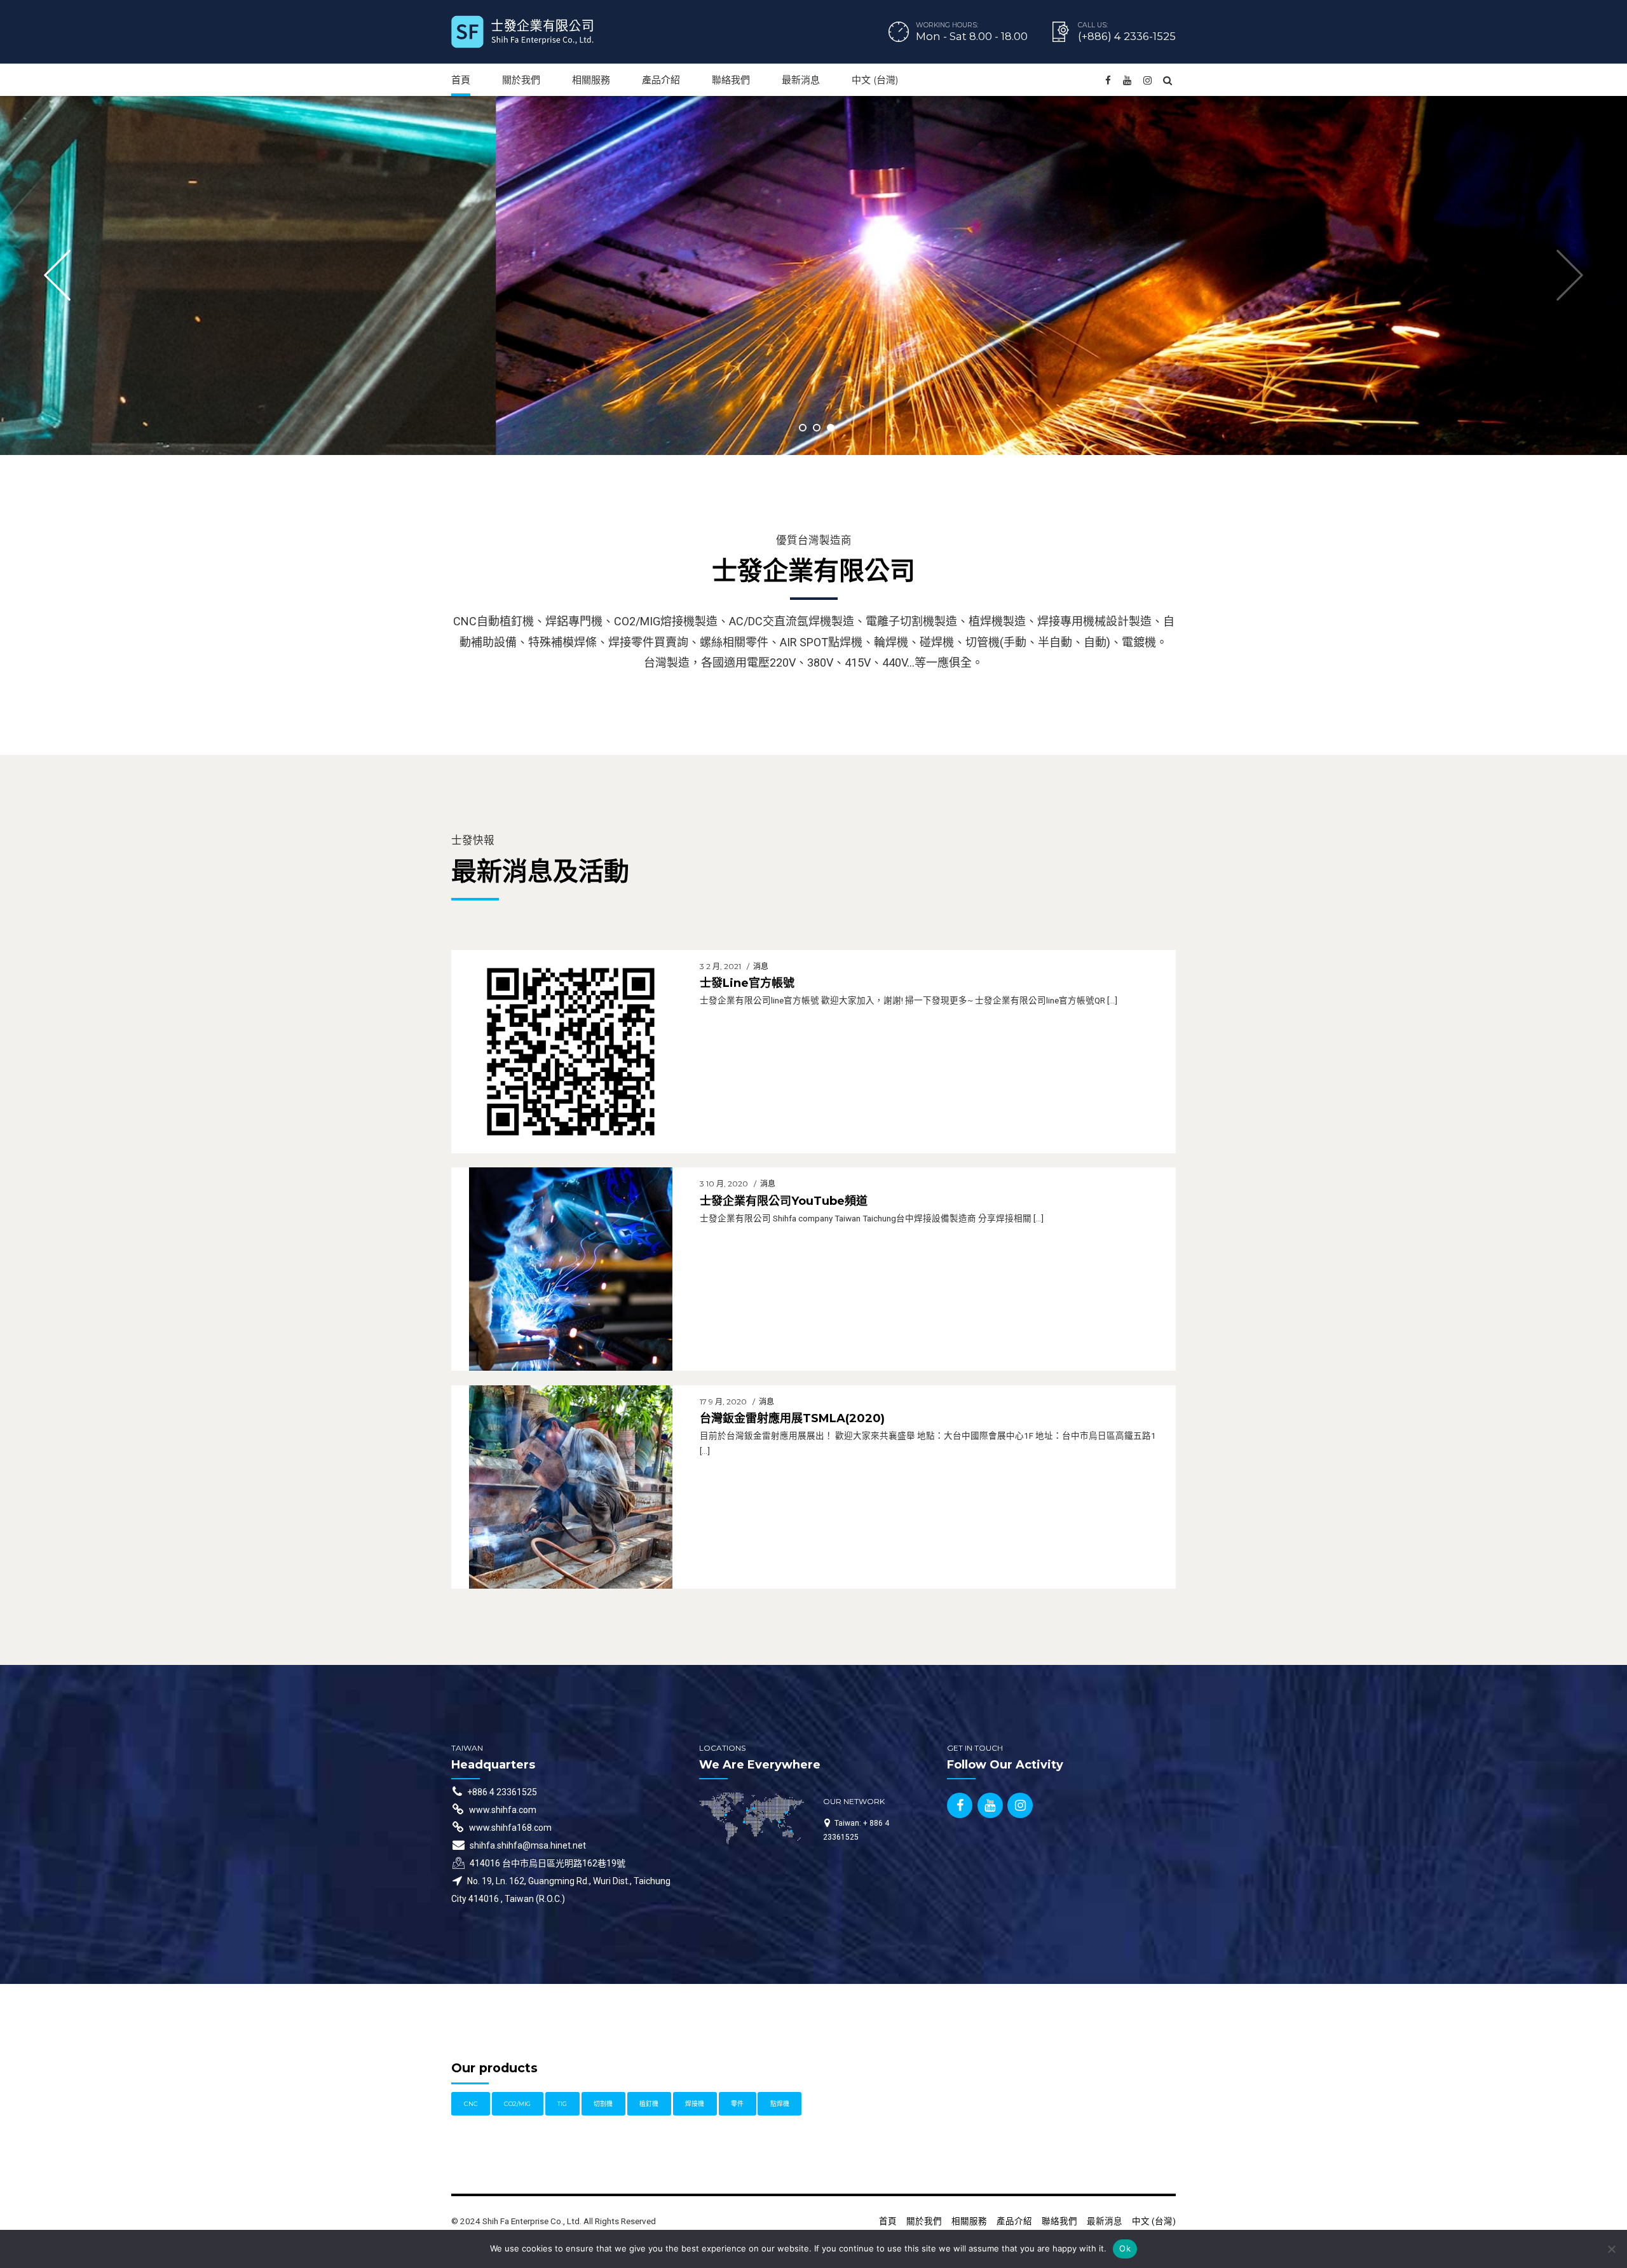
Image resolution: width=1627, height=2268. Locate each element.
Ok (1125, 2248)
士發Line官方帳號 (747, 983)
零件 (737, 2104)
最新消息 (801, 80)
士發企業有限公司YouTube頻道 (784, 1201)
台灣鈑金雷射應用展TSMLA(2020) (792, 1418)
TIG (562, 2104)
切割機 (603, 2104)
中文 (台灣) (875, 80)
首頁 (461, 80)
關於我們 (521, 80)
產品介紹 (661, 80)
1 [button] (803, 428)
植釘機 (649, 2104)
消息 (761, 966)
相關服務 (591, 80)
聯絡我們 (731, 80)
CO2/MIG (517, 2104)
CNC (471, 2104)
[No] (1611, 2249)
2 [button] (817, 428)
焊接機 (695, 2104)
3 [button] (831, 428)
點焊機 (780, 2104)
